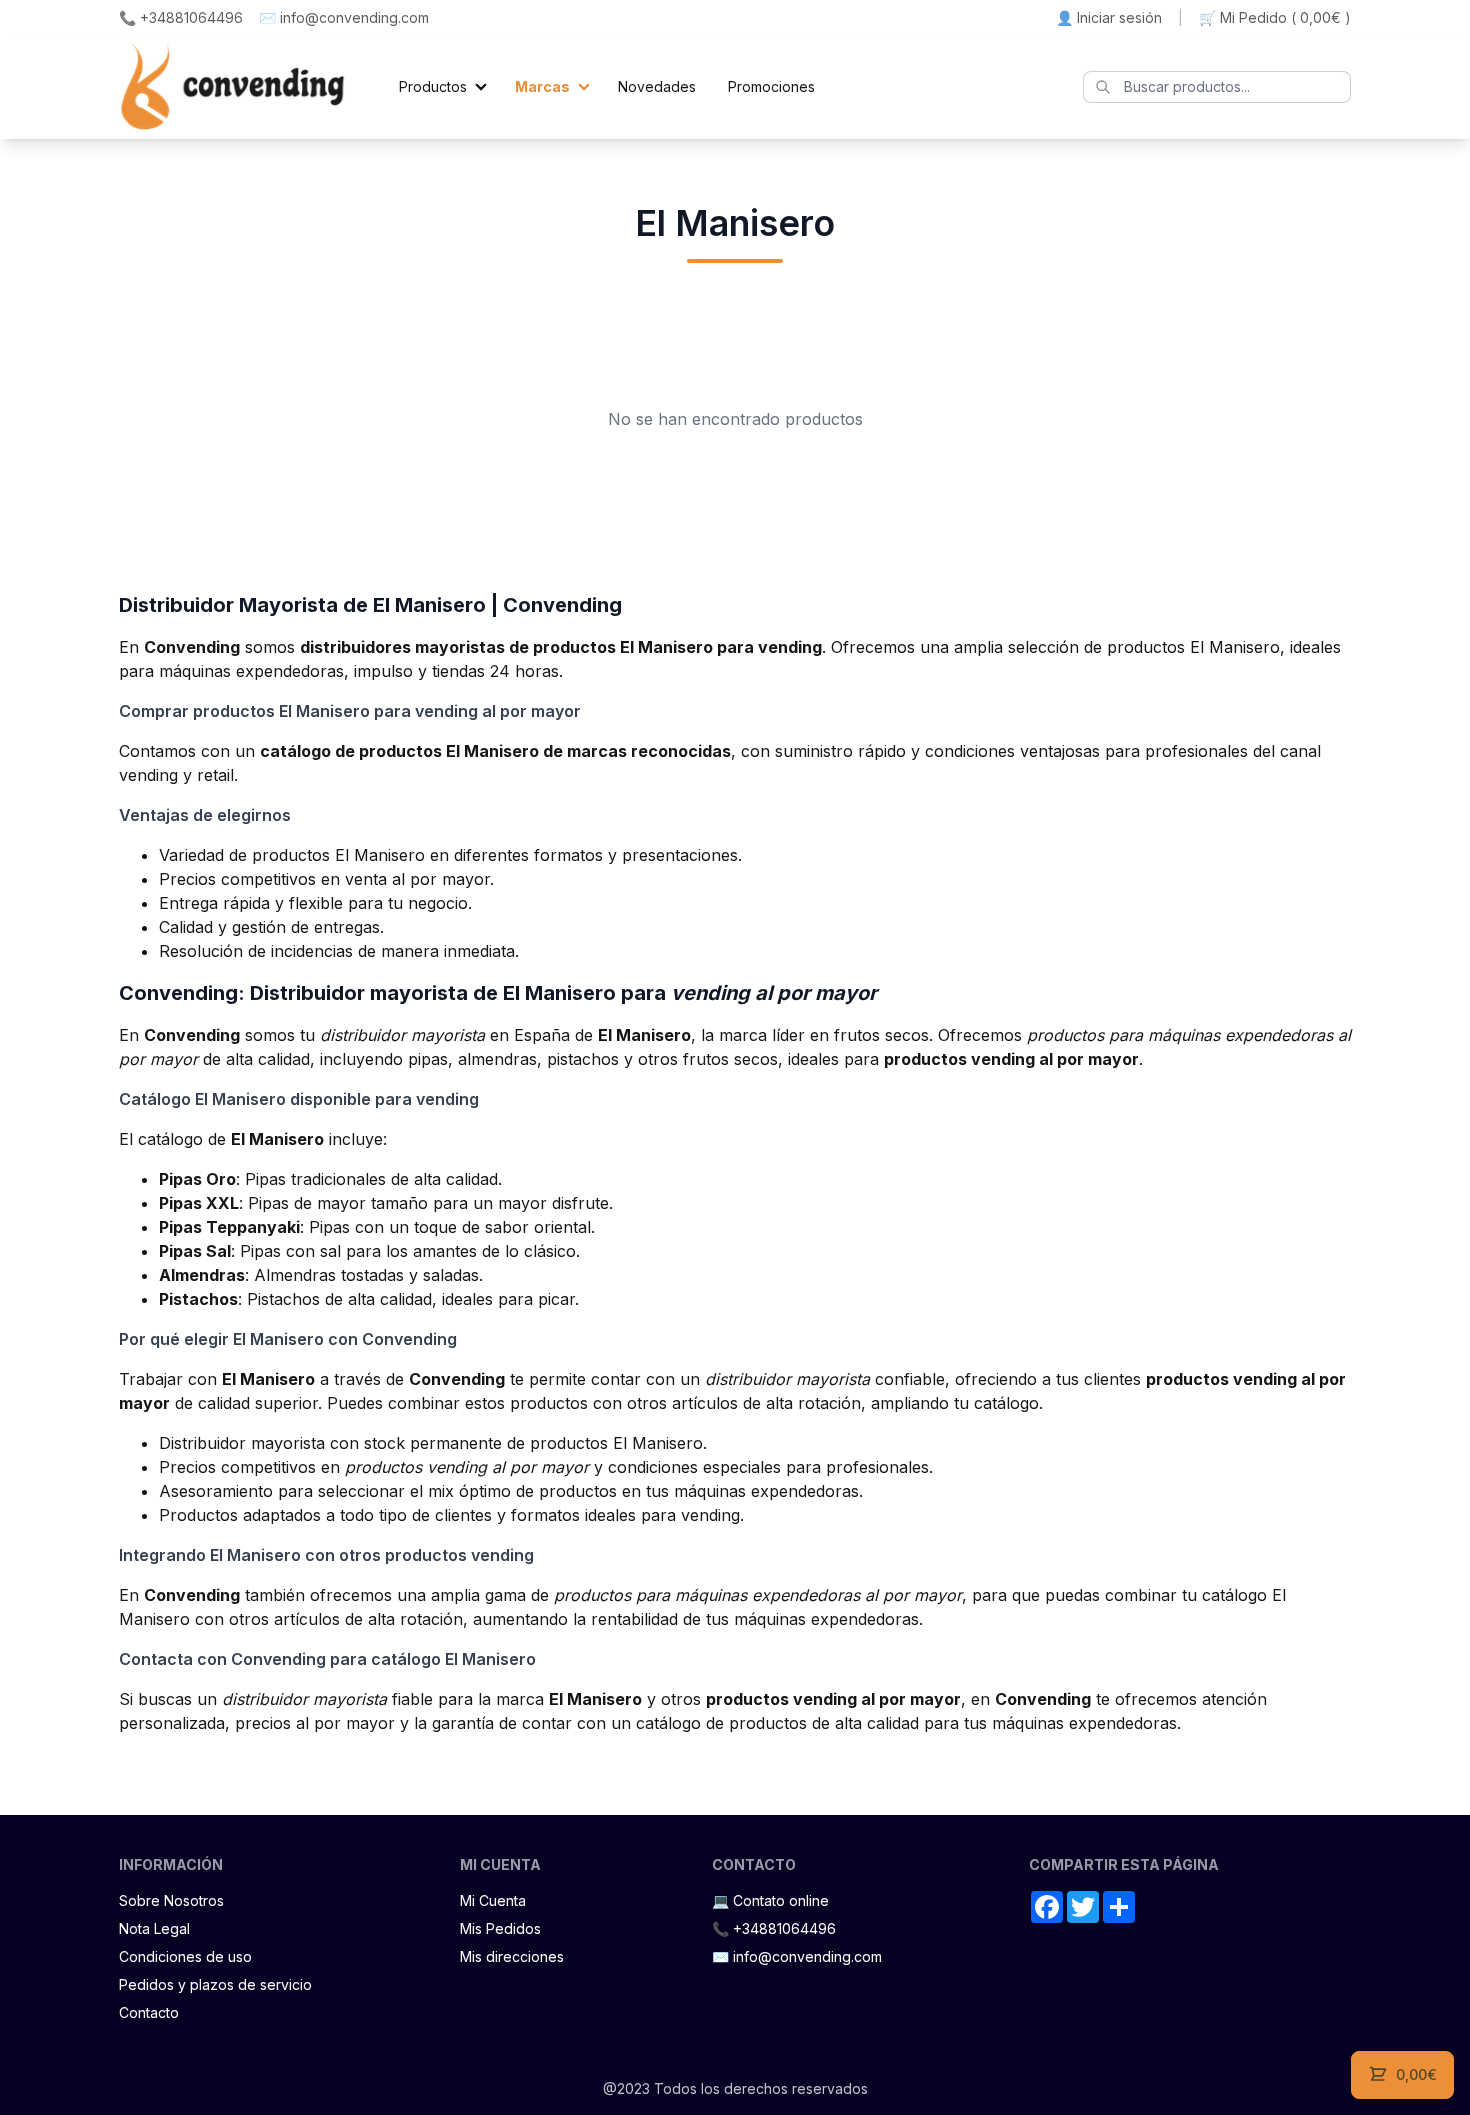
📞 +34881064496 (181, 17)
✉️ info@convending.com (344, 17)
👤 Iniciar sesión (1109, 17)
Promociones (771, 86)
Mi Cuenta (493, 1900)
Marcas (542, 86)
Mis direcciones (512, 1956)
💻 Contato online (770, 1900)
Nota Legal (154, 1928)
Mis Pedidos (500, 1928)
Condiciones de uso (185, 1956)
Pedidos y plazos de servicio (215, 1984)
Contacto (149, 2012)
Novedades (657, 86)
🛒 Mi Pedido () (1275, 17)
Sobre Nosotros (171, 1900)
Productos (433, 86)
